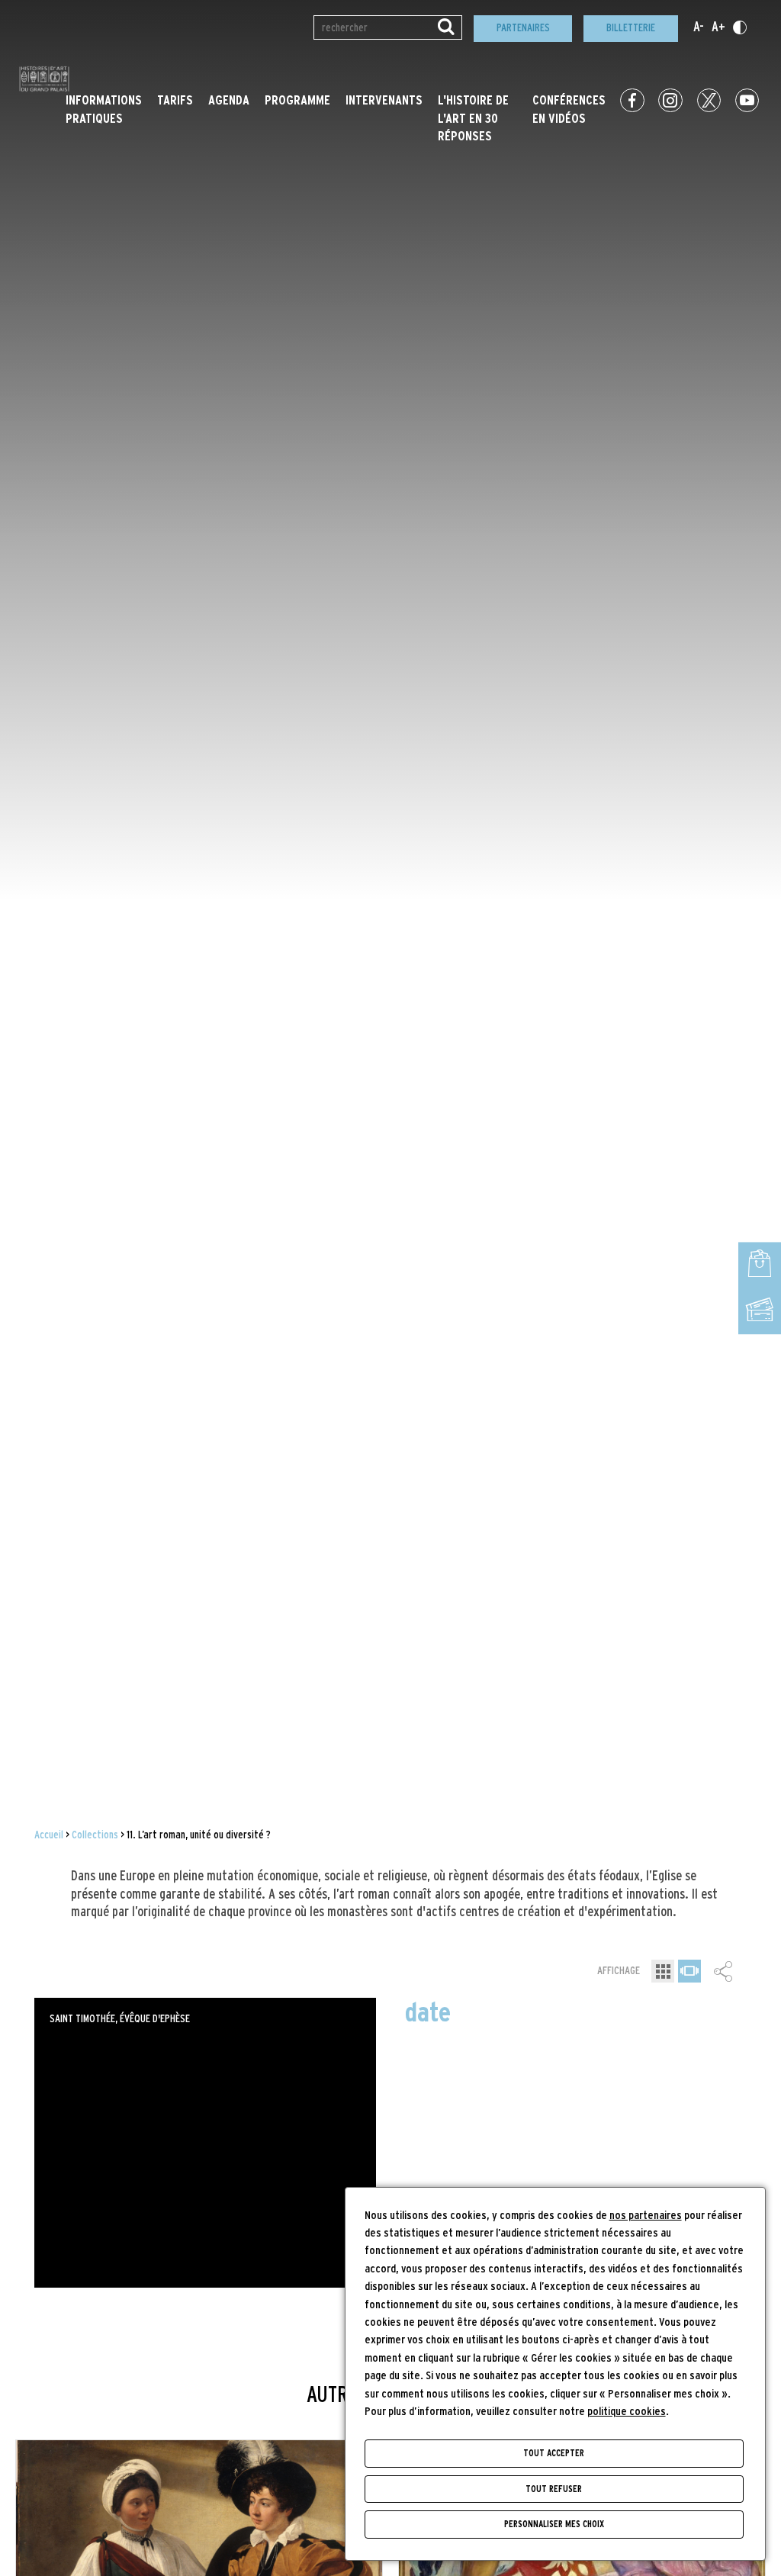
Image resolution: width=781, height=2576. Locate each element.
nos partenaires (646, 2216)
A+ (718, 27)
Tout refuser (554, 2489)
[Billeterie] (760, 1312)
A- (699, 27)
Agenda (229, 101)
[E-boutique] (760, 1265)
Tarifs (175, 101)
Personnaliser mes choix (554, 2524)
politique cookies (627, 2412)
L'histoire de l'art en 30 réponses (473, 119)
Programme (297, 101)
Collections (95, 1835)
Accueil (49, 1835)
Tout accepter (554, 2453)
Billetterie (631, 28)
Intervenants (384, 101)
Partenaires (523, 28)
